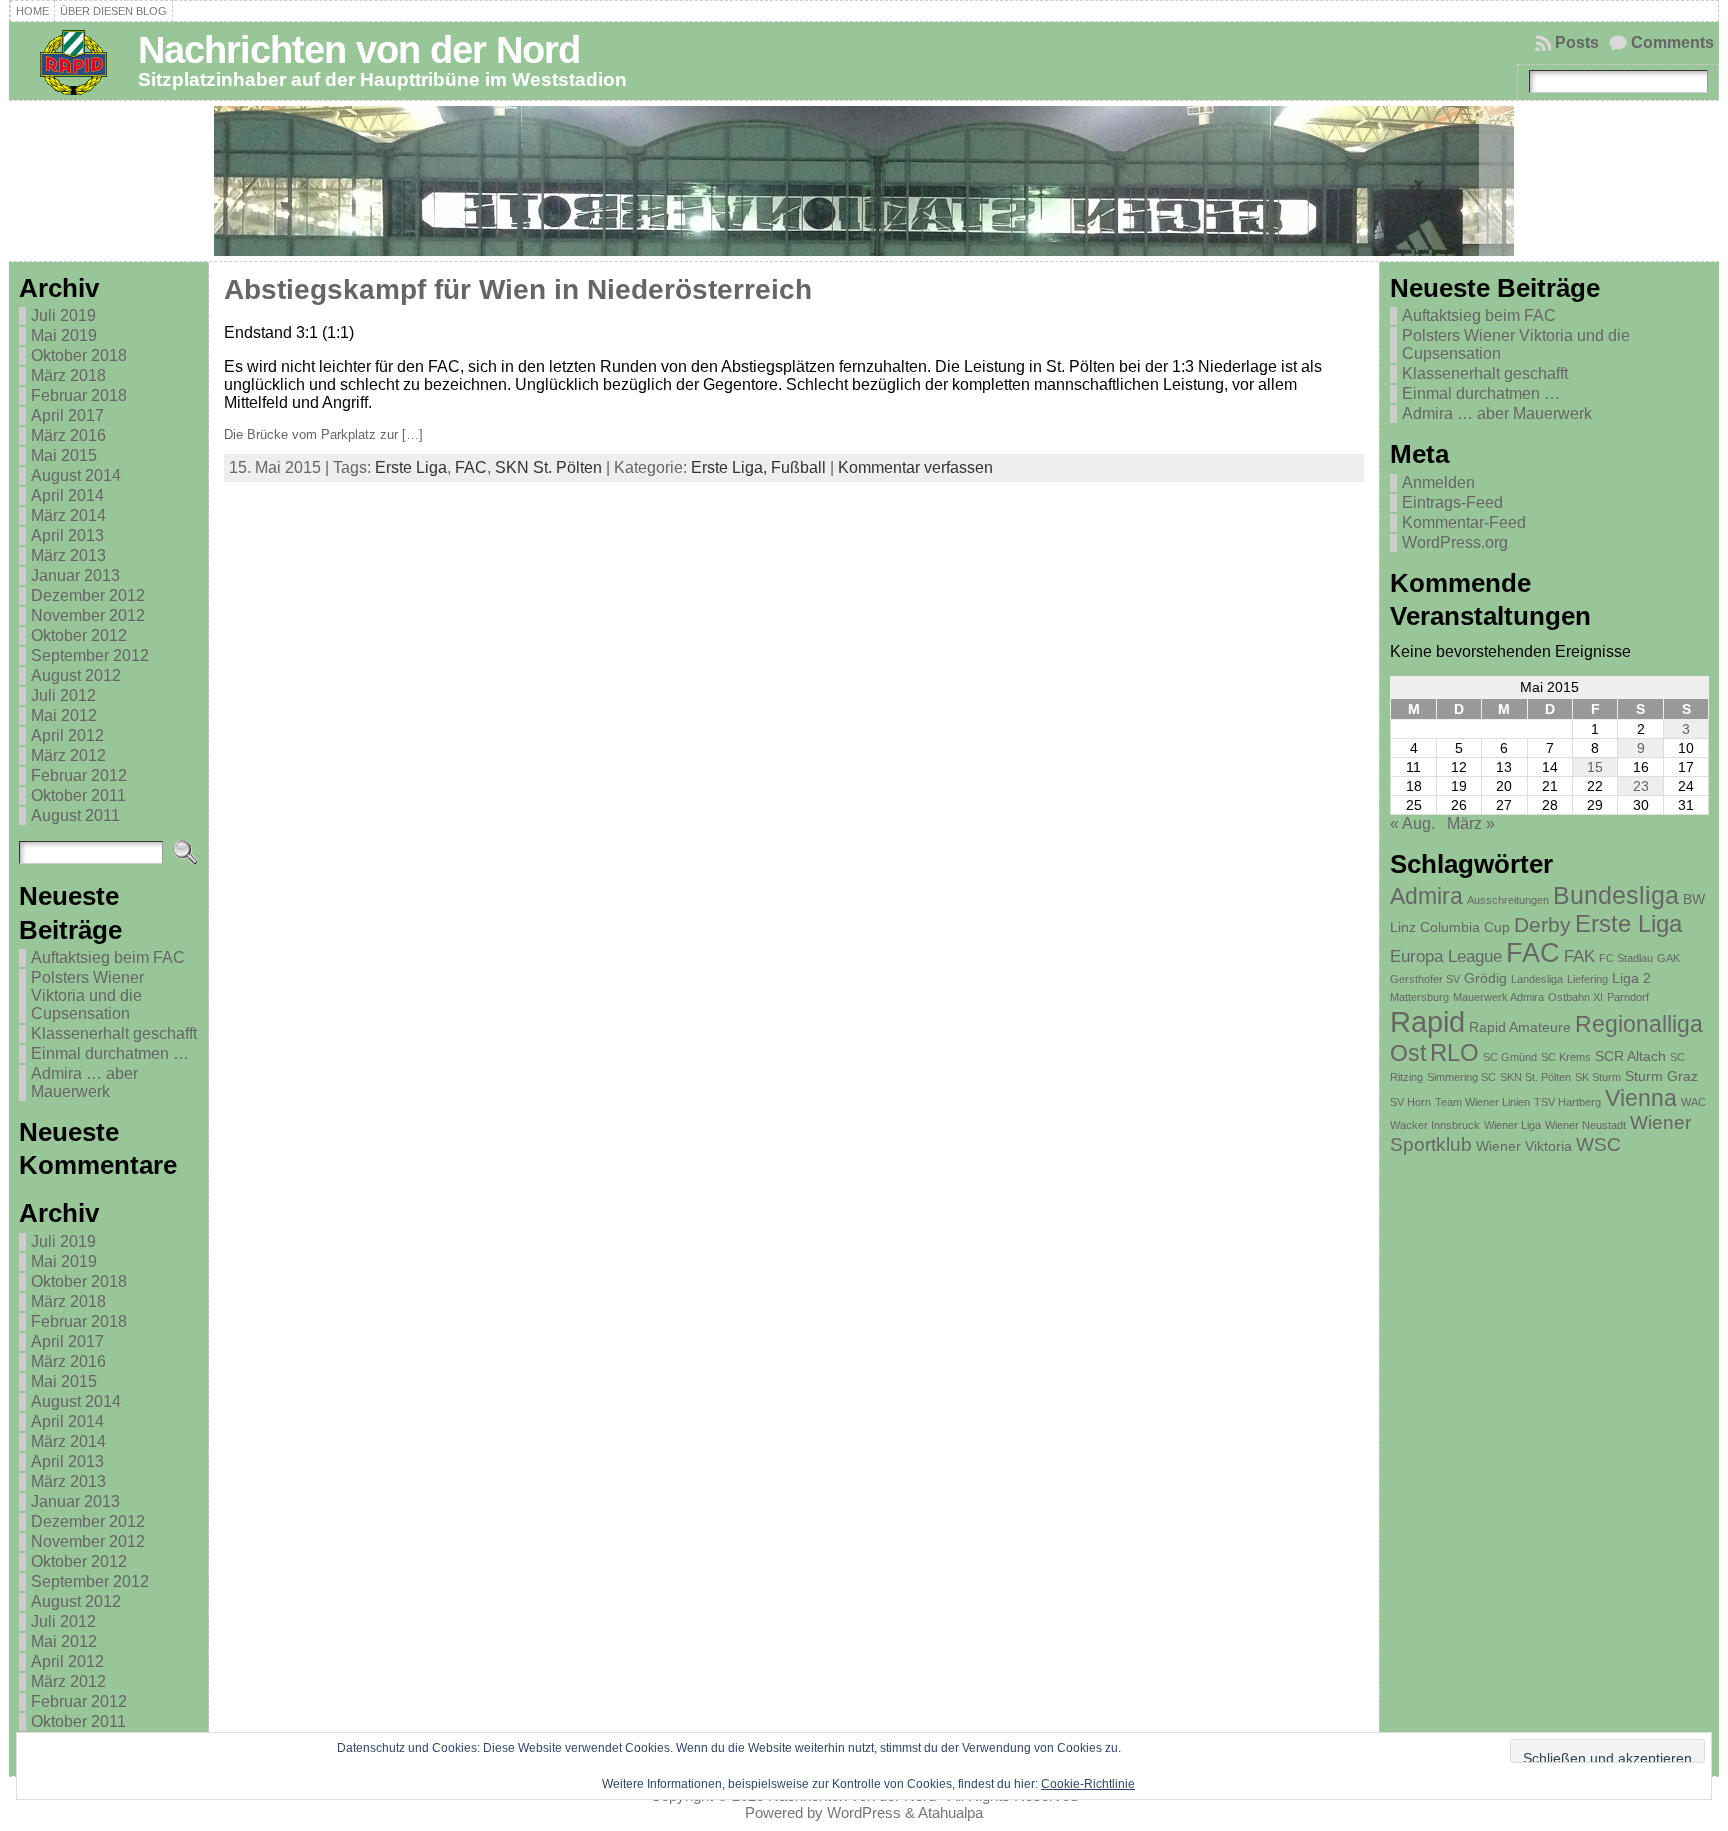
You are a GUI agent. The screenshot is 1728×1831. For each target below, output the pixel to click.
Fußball (798, 467)
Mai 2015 (64, 455)
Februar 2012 (79, 775)
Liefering (1587, 979)
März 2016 (68, 435)
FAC (471, 467)
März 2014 (68, 515)
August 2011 (75, 815)
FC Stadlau (1626, 958)
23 (1641, 786)
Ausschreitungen (1508, 900)
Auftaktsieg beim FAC (108, 957)
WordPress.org (1455, 542)
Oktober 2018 (79, 355)
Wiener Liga (1512, 1125)
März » (1471, 823)
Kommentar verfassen (915, 467)
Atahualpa (950, 1812)
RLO (1454, 1052)
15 (1595, 767)
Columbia (1450, 927)
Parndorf (1628, 997)
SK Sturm (1598, 1077)
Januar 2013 (75, 575)
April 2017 (67, 415)
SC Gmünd (1510, 1057)
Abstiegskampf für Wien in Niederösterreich (518, 289)
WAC (1693, 1102)
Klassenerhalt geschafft (114, 1033)
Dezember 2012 (88, 595)
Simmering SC (1461, 1077)
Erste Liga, (731, 467)
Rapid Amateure (1520, 1027)
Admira (1426, 896)
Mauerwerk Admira (1498, 997)
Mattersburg (1419, 997)
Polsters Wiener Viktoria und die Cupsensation (87, 995)
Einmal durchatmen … (110, 1053)
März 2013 (68, 555)
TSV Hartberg (1567, 1102)
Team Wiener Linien (1482, 1102)
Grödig (1485, 978)
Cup (1497, 927)
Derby (1542, 924)
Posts (1577, 42)
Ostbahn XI (1575, 997)
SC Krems (1566, 1057)
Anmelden (1438, 482)
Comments (1672, 42)
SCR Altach (1630, 1056)
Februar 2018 (79, 395)
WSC (1598, 1144)
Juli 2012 (63, 695)
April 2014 (67, 495)
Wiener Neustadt (1585, 1125)
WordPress (864, 1812)
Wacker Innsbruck (1435, 1125)
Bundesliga (1616, 895)
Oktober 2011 (78, 795)
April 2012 (67, 735)
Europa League (1446, 956)
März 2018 (68, 375)
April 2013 (67, 535)
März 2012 (68, 755)
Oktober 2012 (79, 635)
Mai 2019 (64, 335)
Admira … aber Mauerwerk (84, 1082)
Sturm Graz (1661, 1076)
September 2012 (90, 655)
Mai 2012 (64, 715)
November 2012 (88, 615)
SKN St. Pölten (548, 467)
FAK (1579, 956)
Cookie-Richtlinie (1088, 1784)
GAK (1668, 958)
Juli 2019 (63, 315)
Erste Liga (411, 467)
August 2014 (76, 475)
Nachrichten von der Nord (359, 49)
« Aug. (1412, 823)
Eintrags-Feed (1452, 502)
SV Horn (1410, 1102)
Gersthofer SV (1425, 979)
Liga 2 (1631, 978)
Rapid (1427, 1021)
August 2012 (76, 675)
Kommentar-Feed (1464, 522)
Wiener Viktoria (1524, 1146)
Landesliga (1537, 979)
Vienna (1641, 1098)
